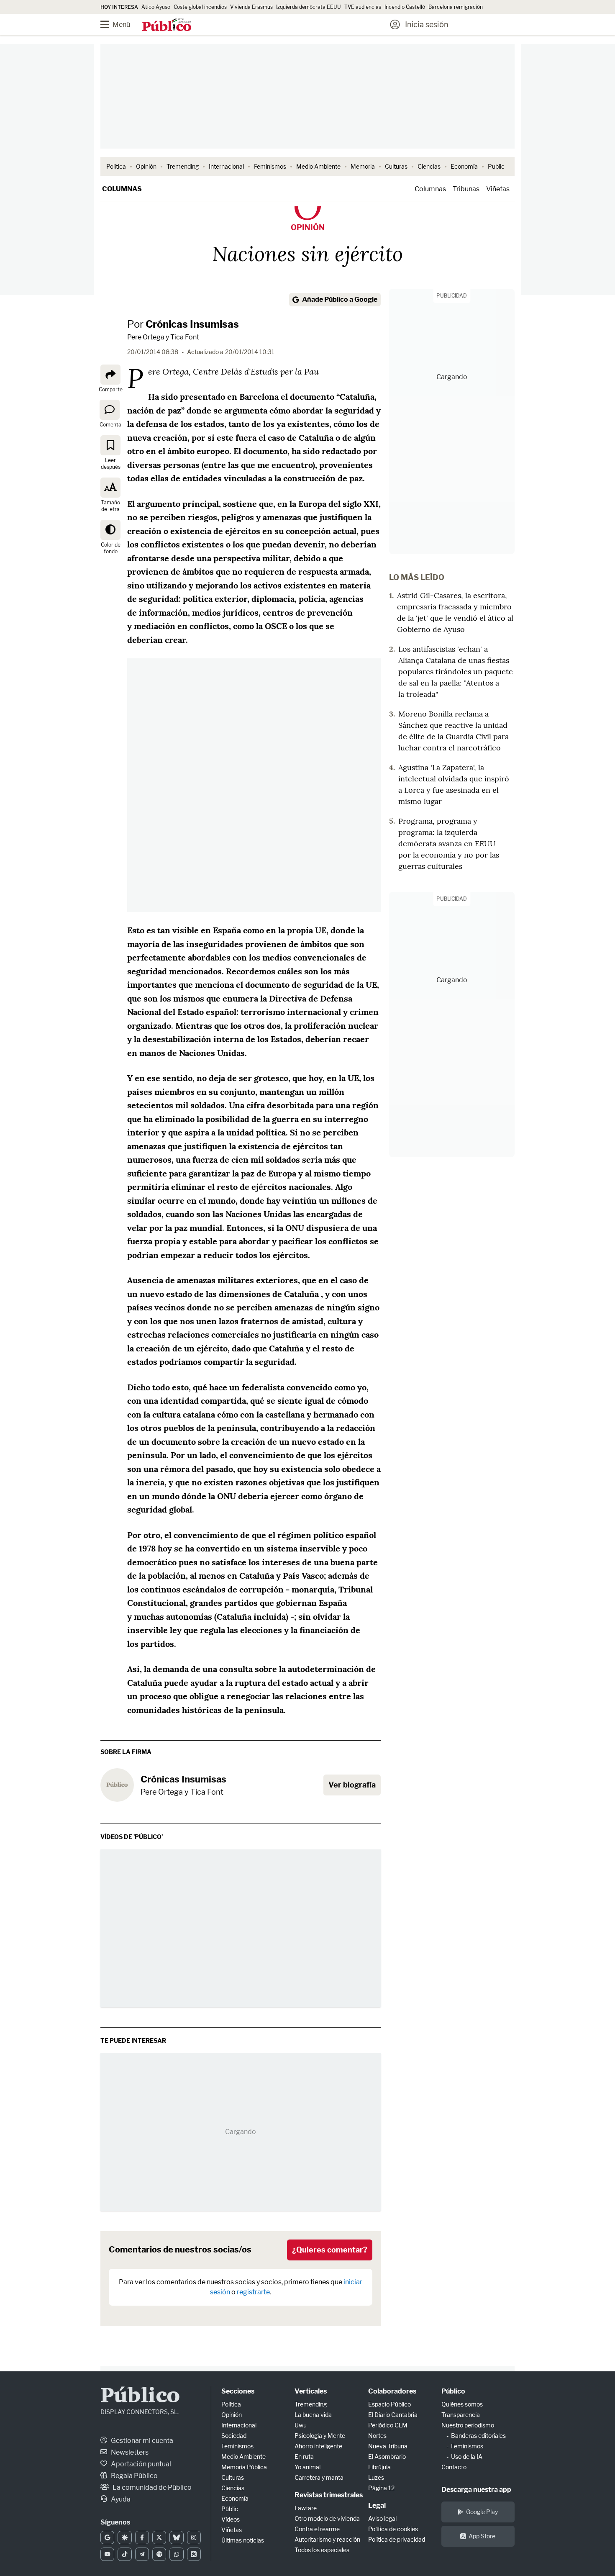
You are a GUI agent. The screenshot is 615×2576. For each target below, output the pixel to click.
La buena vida (313, 2415)
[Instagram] (194, 2537)
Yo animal (307, 2467)
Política (116, 166)
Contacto (454, 2467)
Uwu (301, 2425)
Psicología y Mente (320, 2436)
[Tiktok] (124, 2554)
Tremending (183, 166)
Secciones (238, 2391)
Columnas (122, 189)
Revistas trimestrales (329, 2495)
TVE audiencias (363, 7)
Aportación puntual (140, 2464)
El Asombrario (387, 2457)
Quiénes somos (462, 2404)
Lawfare (306, 2508)
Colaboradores (392, 2391)
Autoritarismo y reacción (327, 2539)
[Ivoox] (194, 2554)
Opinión (146, 166)
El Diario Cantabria (393, 2415)
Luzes (376, 2477)
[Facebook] (142, 2537)
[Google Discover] (124, 2537)
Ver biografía (352, 1785)
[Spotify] (159, 2554)
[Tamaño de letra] (110, 488)
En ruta (304, 2457)
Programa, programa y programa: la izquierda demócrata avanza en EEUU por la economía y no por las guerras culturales (449, 844)
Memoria (363, 166)
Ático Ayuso (156, 7)
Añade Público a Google (340, 299)
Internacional (226, 166)
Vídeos (231, 2519)
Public (496, 166)
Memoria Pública (244, 2467)
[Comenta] (110, 410)
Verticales (311, 2391)
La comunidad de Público (151, 2487)
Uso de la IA (467, 2457)
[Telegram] (142, 2554)
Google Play (482, 2512)
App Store (482, 2536)
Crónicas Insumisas (192, 324)
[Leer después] (110, 445)
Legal (377, 2505)
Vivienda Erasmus (251, 7)
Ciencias (429, 166)
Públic (230, 2509)
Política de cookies (393, 2529)
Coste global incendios (200, 7)
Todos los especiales (322, 2550)
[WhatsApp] (176, 2554)
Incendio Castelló (405, 7)
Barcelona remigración (456, 7)
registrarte (253, 2292)
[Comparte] (110, 375)
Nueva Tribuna (388, 2446)
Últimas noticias (243, 2540)
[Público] (167, 26)
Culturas (396, 166)
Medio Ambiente (318, 166)
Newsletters (129, 2452)
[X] (159, 2537)
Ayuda (120, 2499)
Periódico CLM (388, 2425)
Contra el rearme (317, 2529)
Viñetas (498, 189)
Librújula (379, 2467)
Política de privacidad (397, 2539)
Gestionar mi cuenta (141, 2441)
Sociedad (234, 2436)
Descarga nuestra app (476, 2490)
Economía (464, 166)
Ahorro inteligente (318, 2446)
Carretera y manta (319, 2477)
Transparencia (461, 2415)
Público (140, 2397)
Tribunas (466, 189)
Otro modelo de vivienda (327, 2518)
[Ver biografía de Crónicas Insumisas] (117, 1785)
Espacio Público (389, 2404)
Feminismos (270, 166)
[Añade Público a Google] (107, 2537)
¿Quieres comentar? (330, 2250)
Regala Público (134, 2476)
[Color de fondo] (110, 530)
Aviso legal (382, 2518)
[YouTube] (107, 2554)
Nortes (377, 2436)
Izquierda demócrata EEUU (309, 7)
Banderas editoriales (478, 2436)
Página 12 (381, 2488)
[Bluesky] (176, 2537)
